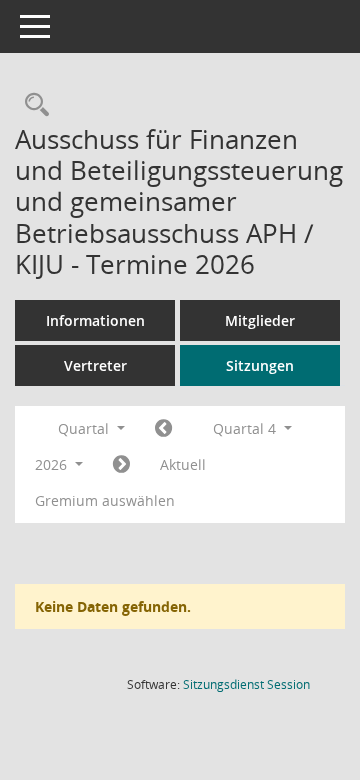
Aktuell (183, 464)
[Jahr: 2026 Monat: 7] (163, 429)
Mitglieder (260, 320)
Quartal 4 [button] (246, 428)
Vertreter (95, 365)
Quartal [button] (85, 428)
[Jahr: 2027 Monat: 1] (121, 465)
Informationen (95, 320)
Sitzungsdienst (246, 684)
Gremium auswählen (105, 500)
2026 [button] (53, 464)
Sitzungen (260, 365)
